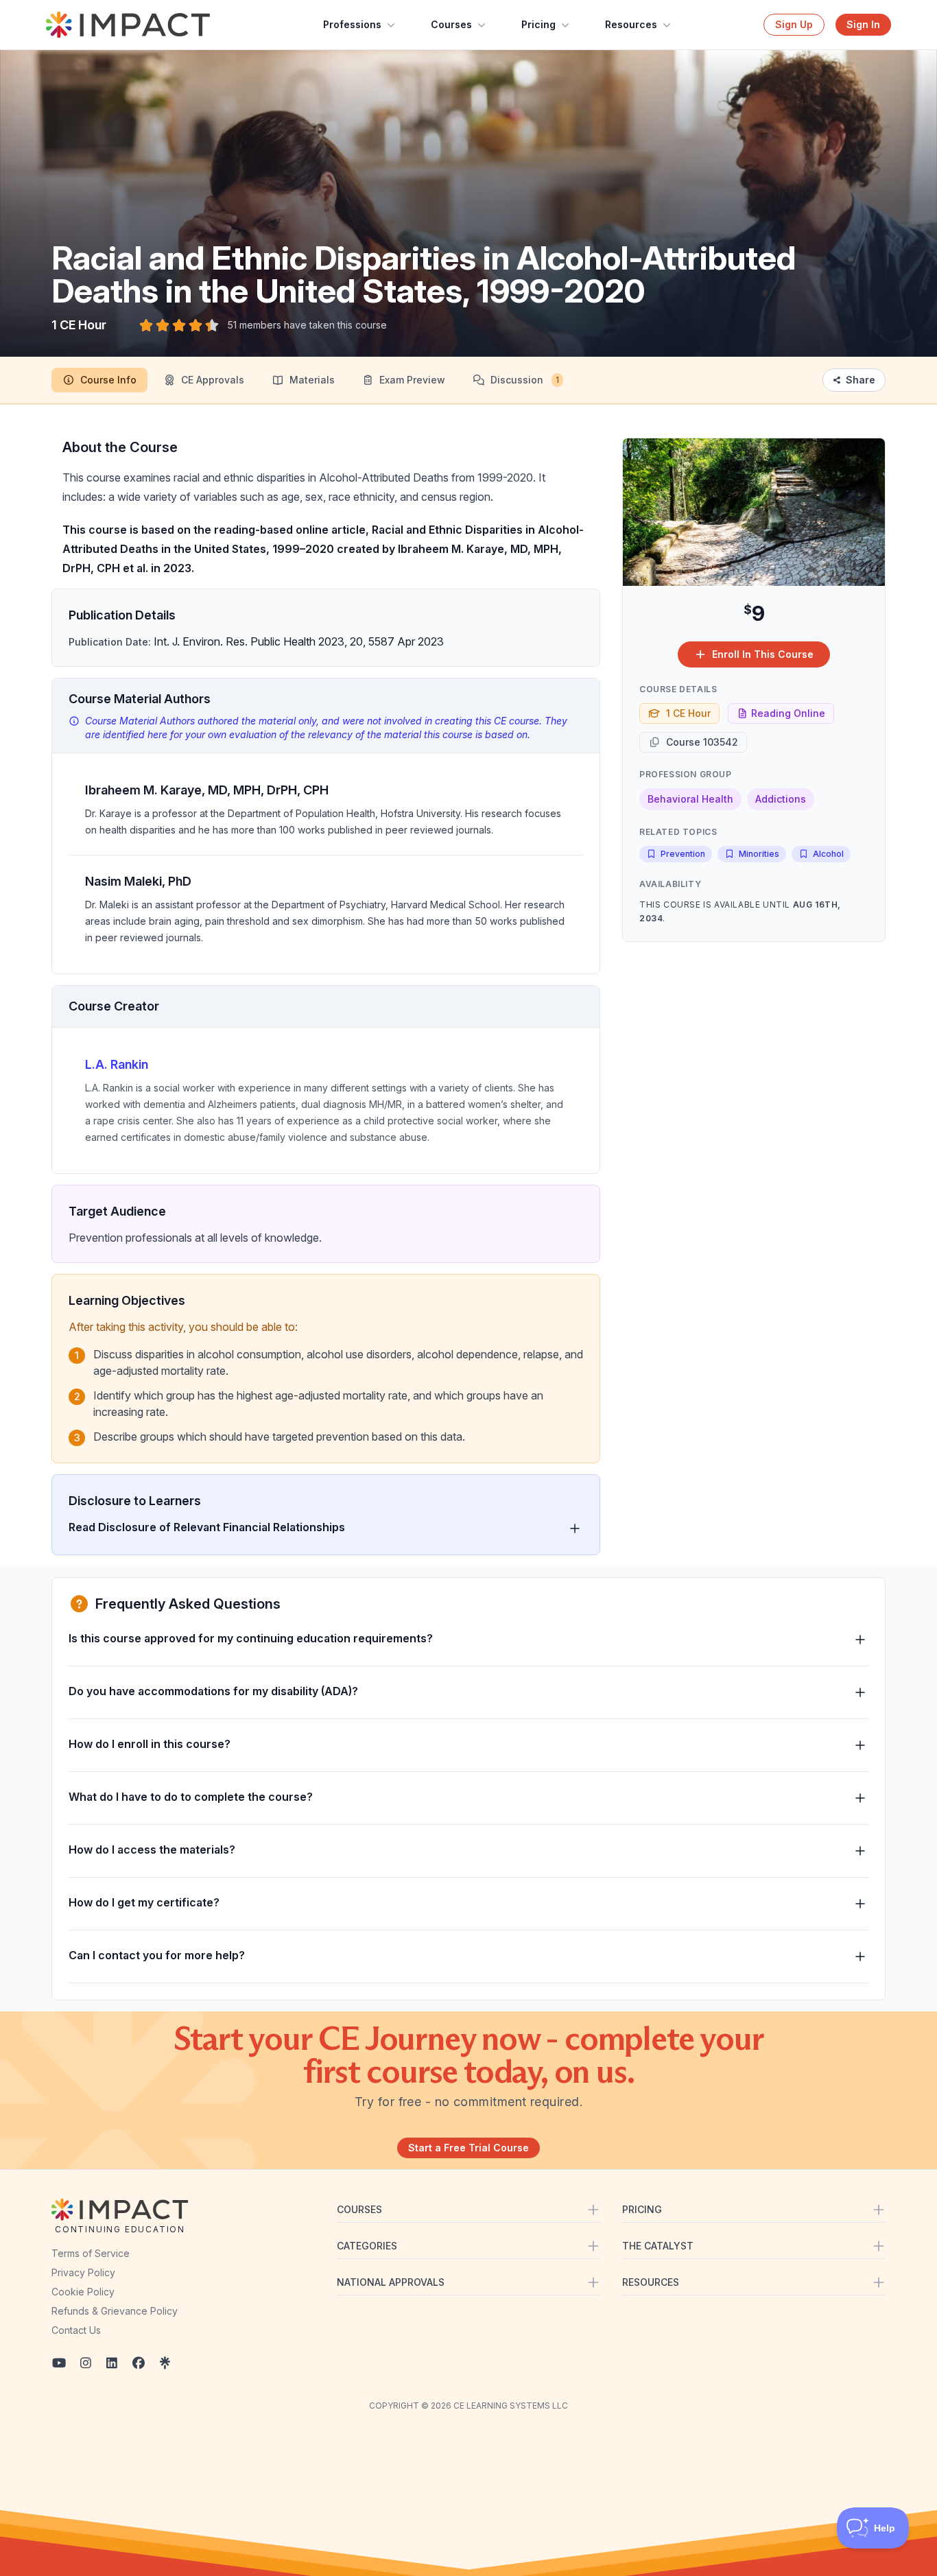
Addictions (781, 799)
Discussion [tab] (525, 380)
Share (861, 380)
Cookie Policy (83, 2292)
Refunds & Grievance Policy (115, 2311)
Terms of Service (91, 2253)
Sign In (863, 24)
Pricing (538, 24)
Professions (352, 24)
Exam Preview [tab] (412, 380)
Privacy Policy (83, 2272)
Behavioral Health (690, 799)
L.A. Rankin (117, 1064)
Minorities (759, 854)
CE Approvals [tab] (213, 380)
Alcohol (828, 854)
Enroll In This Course (763, 654)
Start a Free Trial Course (468, 2148)
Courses (451, 24)
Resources (631, 24)
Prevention (683, 854)
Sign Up (794, 24)
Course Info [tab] (108, 380)
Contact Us (76, 2330)
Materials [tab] (312, 380)
